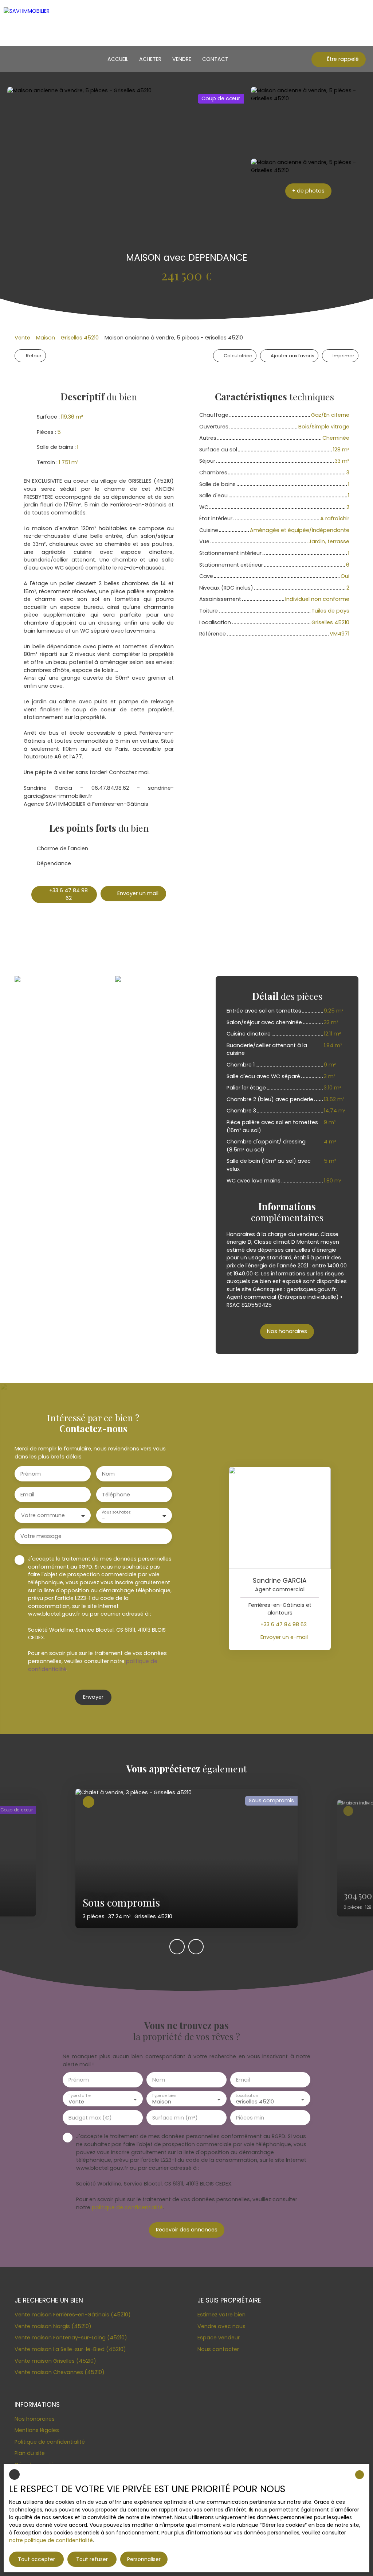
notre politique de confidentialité (51, 2540)
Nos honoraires (35, 2419)
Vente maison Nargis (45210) (53, 2326)
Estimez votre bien (221, 2315)
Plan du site (30, 2453)
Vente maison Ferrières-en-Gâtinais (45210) (73, 2315)
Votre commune (43, 1515)
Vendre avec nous (221, 2326)
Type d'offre (79, 2096)
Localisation (247, 2096)
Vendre (182, 59)
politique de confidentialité (127, 2207)
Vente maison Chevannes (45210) (60, 2372)
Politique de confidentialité (50, 2442)
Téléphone (116, 1495)
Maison (46, 338)
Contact (215, 59)
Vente (22, 338)
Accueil (118, 59)
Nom (108, 1474)
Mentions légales (37, 2430)
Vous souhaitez (116, 1512)
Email (27, 1495)
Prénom (31, 1474)
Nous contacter (218, 2349)
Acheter (150, 59)
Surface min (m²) (175, 2118)
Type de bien (164, 2096)
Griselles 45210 (80, 338)
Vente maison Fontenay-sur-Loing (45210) (71, 2338)
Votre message (41, 1536)
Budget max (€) (90, 2118)
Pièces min (250, 2118)
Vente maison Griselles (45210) (55, 2361)
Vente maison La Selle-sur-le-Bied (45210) (70, 2349)
